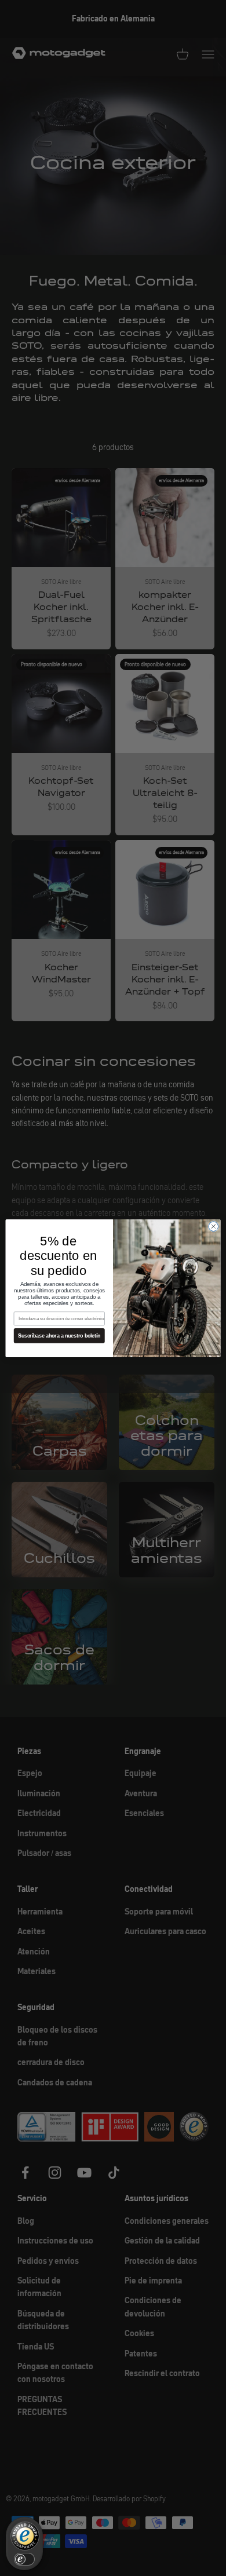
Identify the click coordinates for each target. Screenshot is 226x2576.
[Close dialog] (214, 1226)
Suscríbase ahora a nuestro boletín (59, 1336)
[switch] (24, 2559)
